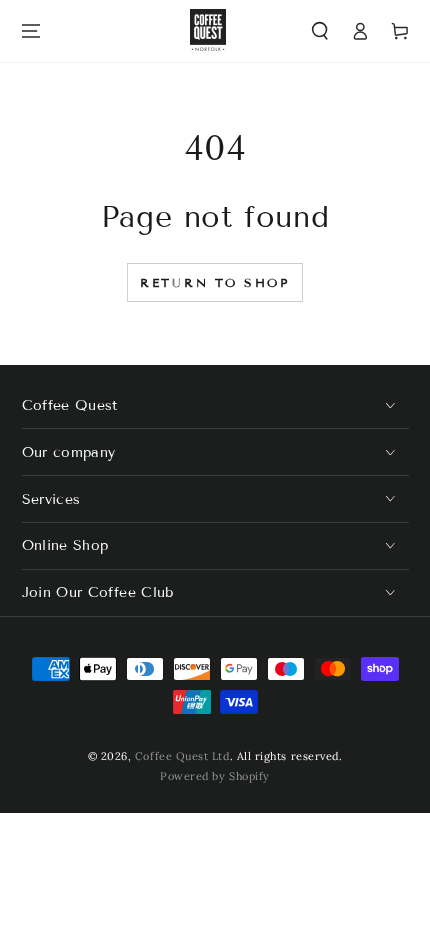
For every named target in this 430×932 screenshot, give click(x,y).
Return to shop (215, 282)
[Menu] (31, 31)
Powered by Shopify (215, 776)
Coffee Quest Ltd (182, 756)
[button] (321, 31)
